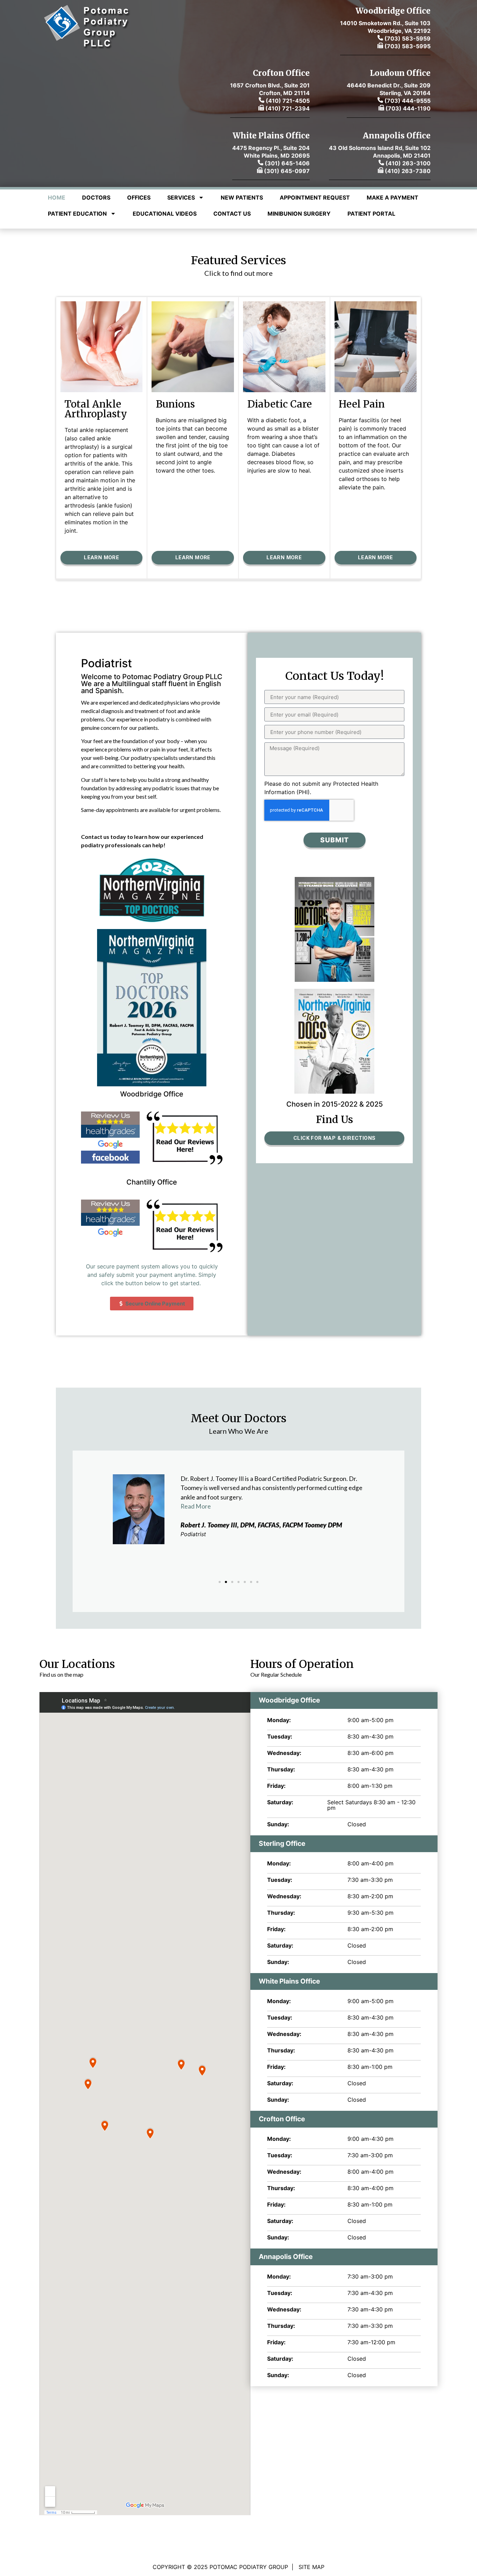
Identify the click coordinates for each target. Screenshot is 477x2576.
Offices (139, 197)
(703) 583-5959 (407, 38)
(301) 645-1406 (287, 163)
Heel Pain (362, 404)
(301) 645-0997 (286, 171)
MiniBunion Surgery (299, 214)
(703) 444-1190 (408, 108)
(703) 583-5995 (407, 46)
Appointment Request (315, 197)
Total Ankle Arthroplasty (96, 409)
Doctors (96, 197)
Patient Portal (371, 214)
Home (57, 197)
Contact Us (232, 214)
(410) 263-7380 (408, 171)
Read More (196, 1506)
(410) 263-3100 (408, 163)
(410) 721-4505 (288, 101)
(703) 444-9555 (408, 101)
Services (181, 197)
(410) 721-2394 (287, 108)
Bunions (175, 404)
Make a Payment (392, 197)
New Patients (242, 197)
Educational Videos (165, 214)
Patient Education (77, 214)
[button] (220, 1582)
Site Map (311, 2567)
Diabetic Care (280, 404)
